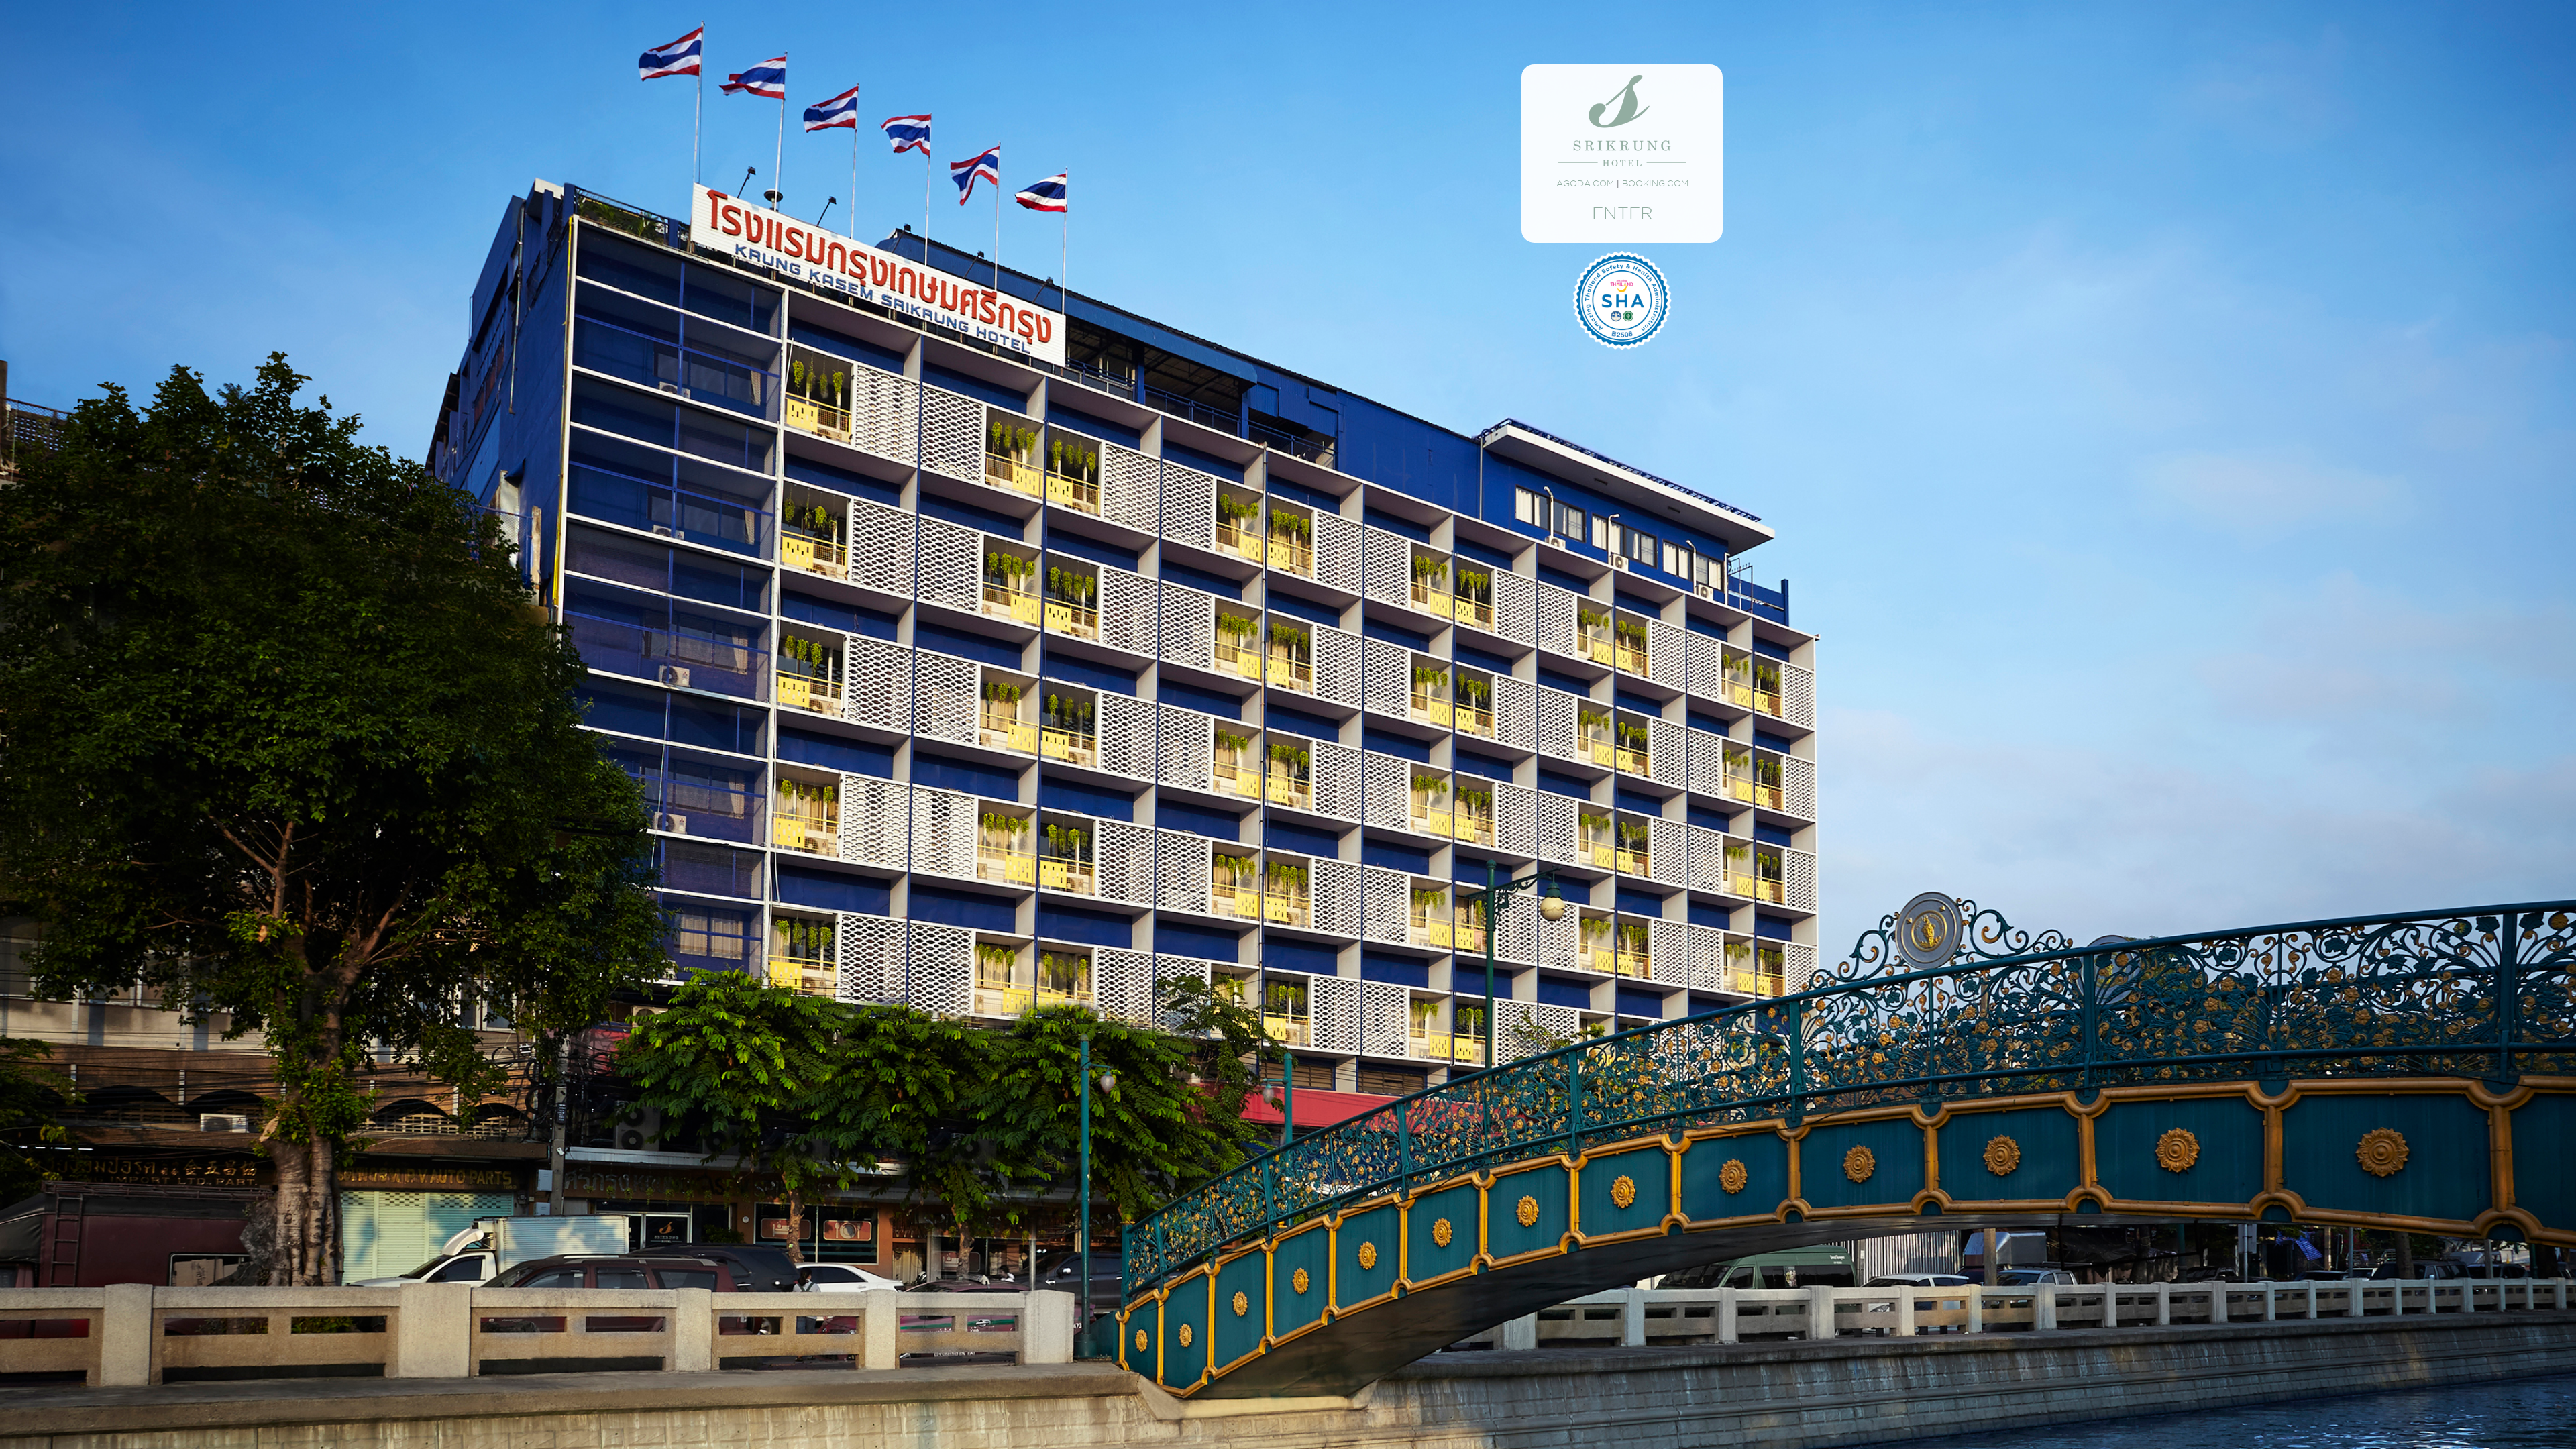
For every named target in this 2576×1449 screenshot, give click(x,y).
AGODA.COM (1585, 183)
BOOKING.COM (1655, 183)
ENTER (1622, 213)
